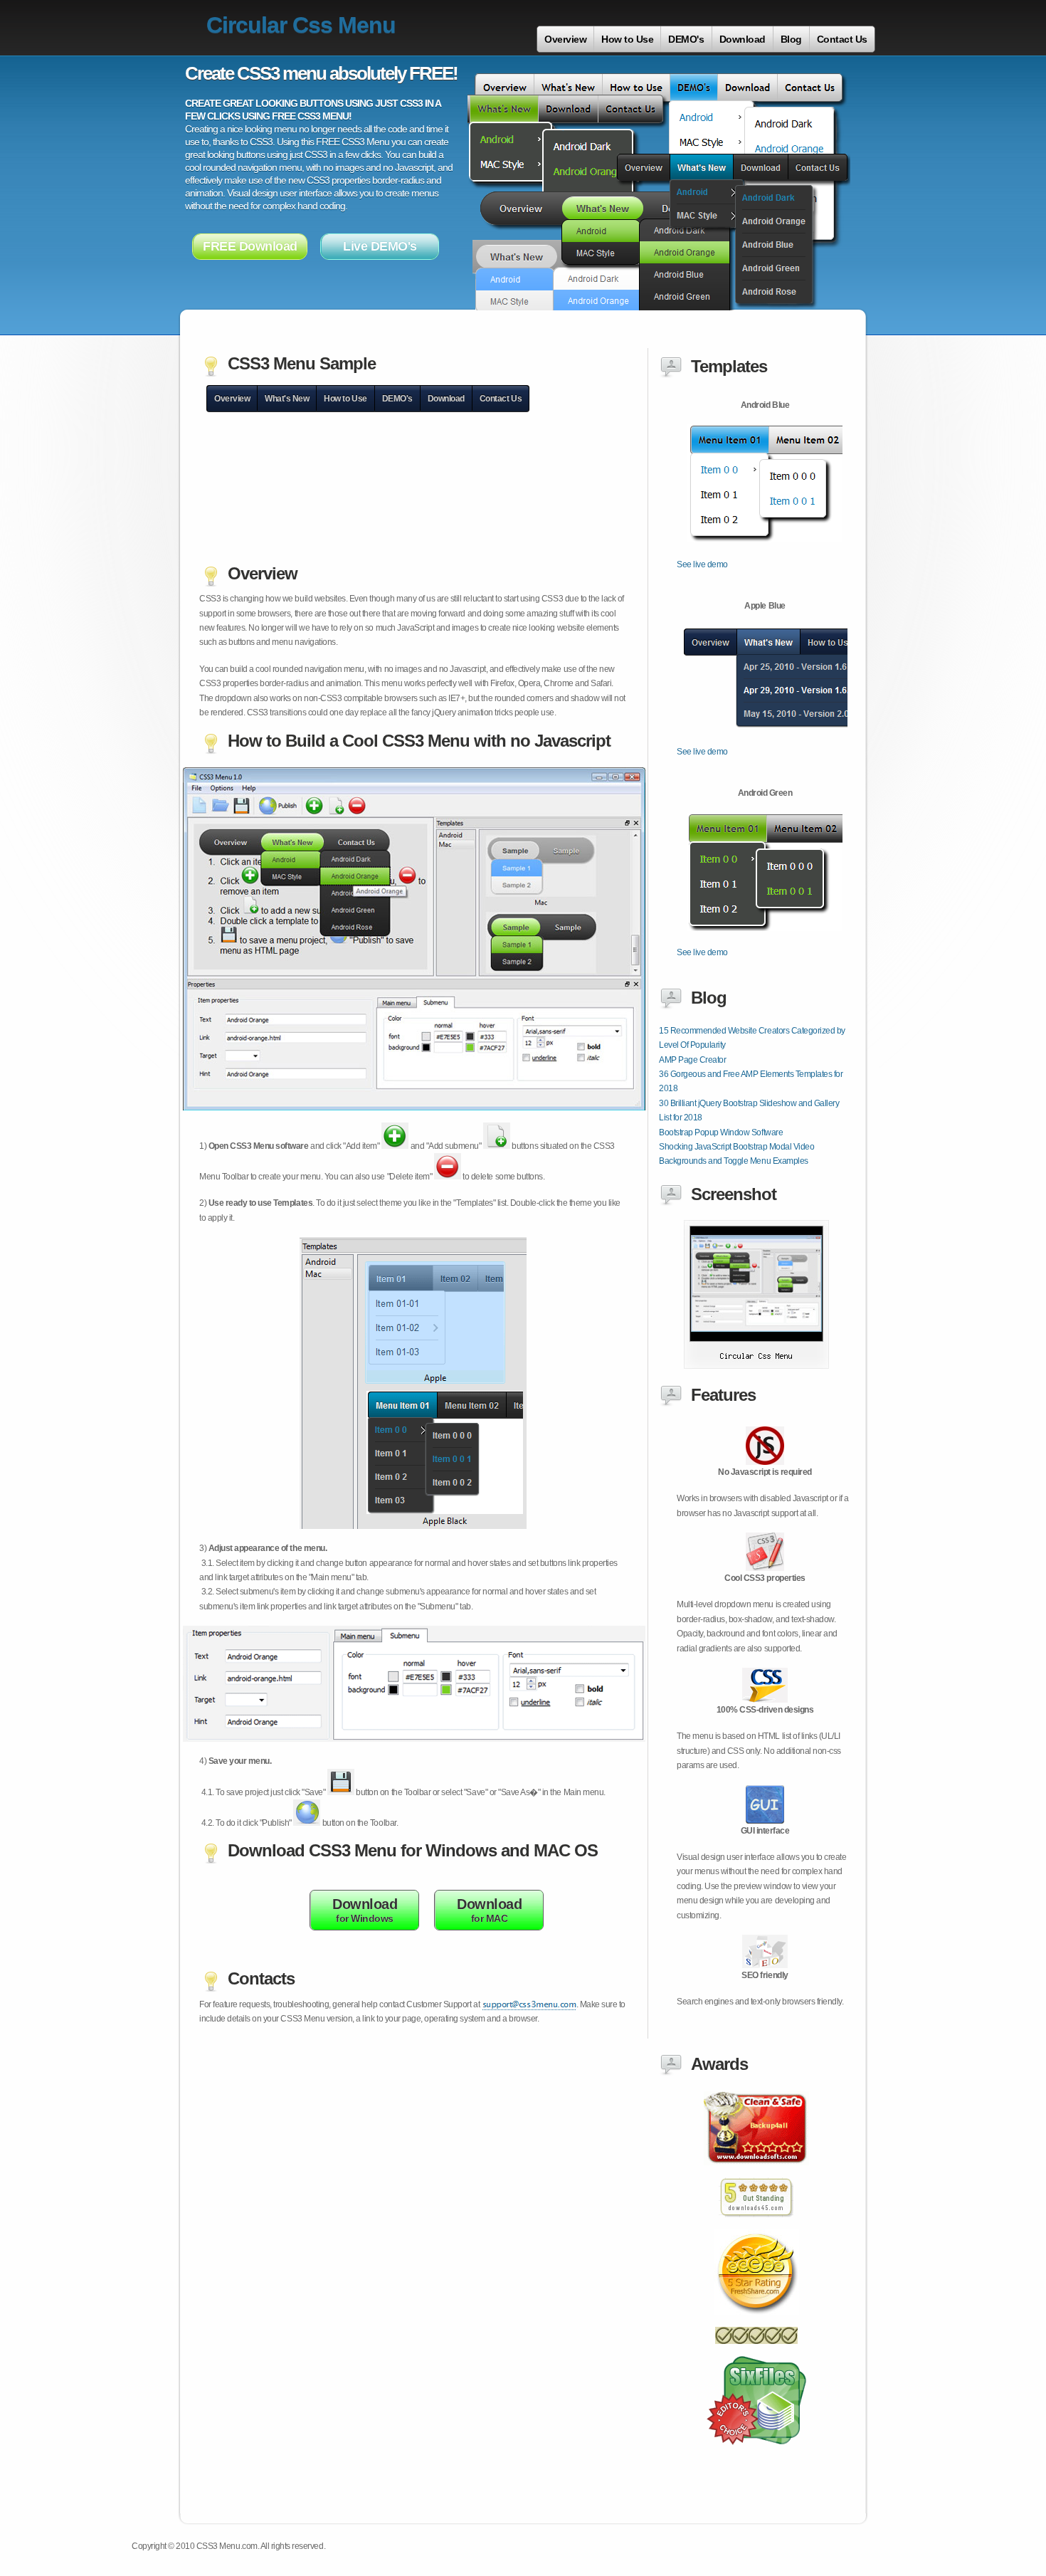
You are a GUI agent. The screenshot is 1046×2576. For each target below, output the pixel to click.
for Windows (365, 1910)
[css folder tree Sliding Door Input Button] (756, 1366)
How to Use (627, 39)
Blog (791, 39)
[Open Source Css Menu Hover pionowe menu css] (756, 2225)
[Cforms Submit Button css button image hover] (756, 2173)
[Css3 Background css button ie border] (756, 2453)
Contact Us (842, 39)
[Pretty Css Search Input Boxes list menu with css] (756, 2352)
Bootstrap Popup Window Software (721, 1132)
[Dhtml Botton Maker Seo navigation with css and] (756, 2323)
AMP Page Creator (692, 1060)
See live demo (702, 564)
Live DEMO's (380, 246)
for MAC (489, 1910)
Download (743, 39)
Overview (565, 39)
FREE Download (250, 246)
